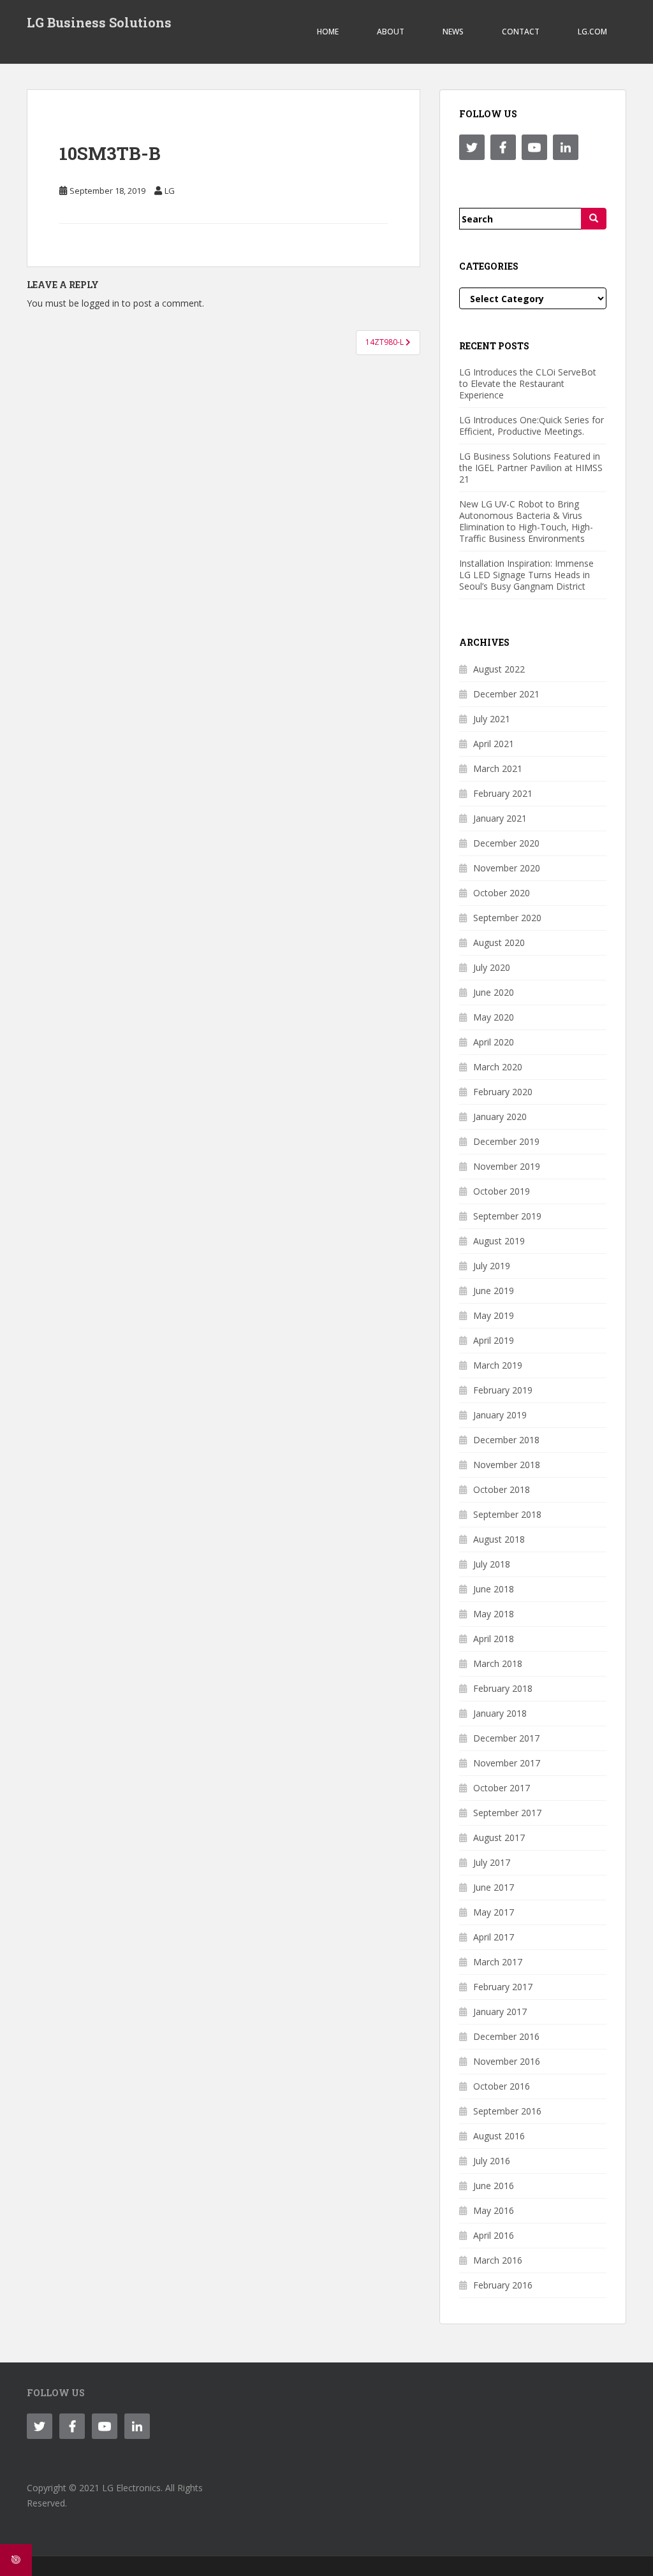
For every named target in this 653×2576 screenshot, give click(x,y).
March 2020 (498, 1067)
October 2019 (502, 1191)
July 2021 (492, 719)
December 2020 (506, 843)
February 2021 (503, 793)
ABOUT (391, 32)
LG (170, 191)
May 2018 (494, 1614)
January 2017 (500, 2012)
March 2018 (498, 1663)
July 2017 (492, 1862)
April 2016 (494, 2235)
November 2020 (507, 868)
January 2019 (500, 1415)
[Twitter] (472, 147)
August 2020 (499, 942)
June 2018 (494, 1589)
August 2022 (499, 669)
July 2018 (492, 1564)
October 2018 (502, 1489)
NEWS (453, 32)
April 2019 (494, 1340)
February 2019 (503, 1390)
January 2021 (500, 818)
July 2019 (492, 1266)
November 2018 (507, 1465)
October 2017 (502, 1788)
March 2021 (498, 768)
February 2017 (503, 1987)
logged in (100, 303)
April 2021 (494, 744)
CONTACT (521, 32)
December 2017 (506, 1738)
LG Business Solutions (99, 22)
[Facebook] (503, 147)
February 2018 (503, 1688)
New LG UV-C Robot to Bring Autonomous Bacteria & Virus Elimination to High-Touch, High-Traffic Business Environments (526, 521)
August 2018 (499, 1539)
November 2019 (507, 1166)
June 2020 (494, 992)
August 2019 (499, 1241)
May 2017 (494, 1912)
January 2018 (500, 1713)
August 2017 (499, 1837)
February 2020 (503, 1092)
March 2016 (498, 2260)
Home (328, 32)
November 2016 (507, 2061)
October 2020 (502, 893)
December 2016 (506, 2036)
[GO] (594, 219)
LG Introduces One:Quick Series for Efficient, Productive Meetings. (532, 426)
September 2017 (507, 1813)
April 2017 (494, 1937)
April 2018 (494, 1639)
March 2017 (498, 1962)
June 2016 (494, 2186)
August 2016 (499, 2136)
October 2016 (502, 2086)
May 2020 (494, 1017)
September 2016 (507, 2111)
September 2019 (507, 1216)
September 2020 (507, 918)
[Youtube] (534, 147)
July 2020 (492, 967)
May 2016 (494, 2210)
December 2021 (506, 694)
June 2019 (494, 1291)
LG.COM (592, 32)
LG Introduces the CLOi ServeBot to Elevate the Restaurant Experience (528, 383)
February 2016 (503, 2285)
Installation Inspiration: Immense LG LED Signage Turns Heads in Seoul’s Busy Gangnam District (526, 575)
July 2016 (492, 2161)
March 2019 (498, 1365)
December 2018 (506, 1440)
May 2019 (494, 1315)
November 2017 (507, 1763)
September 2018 (507, 1514)
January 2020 (500, 1117)
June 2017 (494, 1887)
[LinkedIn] (566, 147)
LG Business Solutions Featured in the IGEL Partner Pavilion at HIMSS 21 (531, 468)
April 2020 (494, 1042)
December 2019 (506, 1141)
